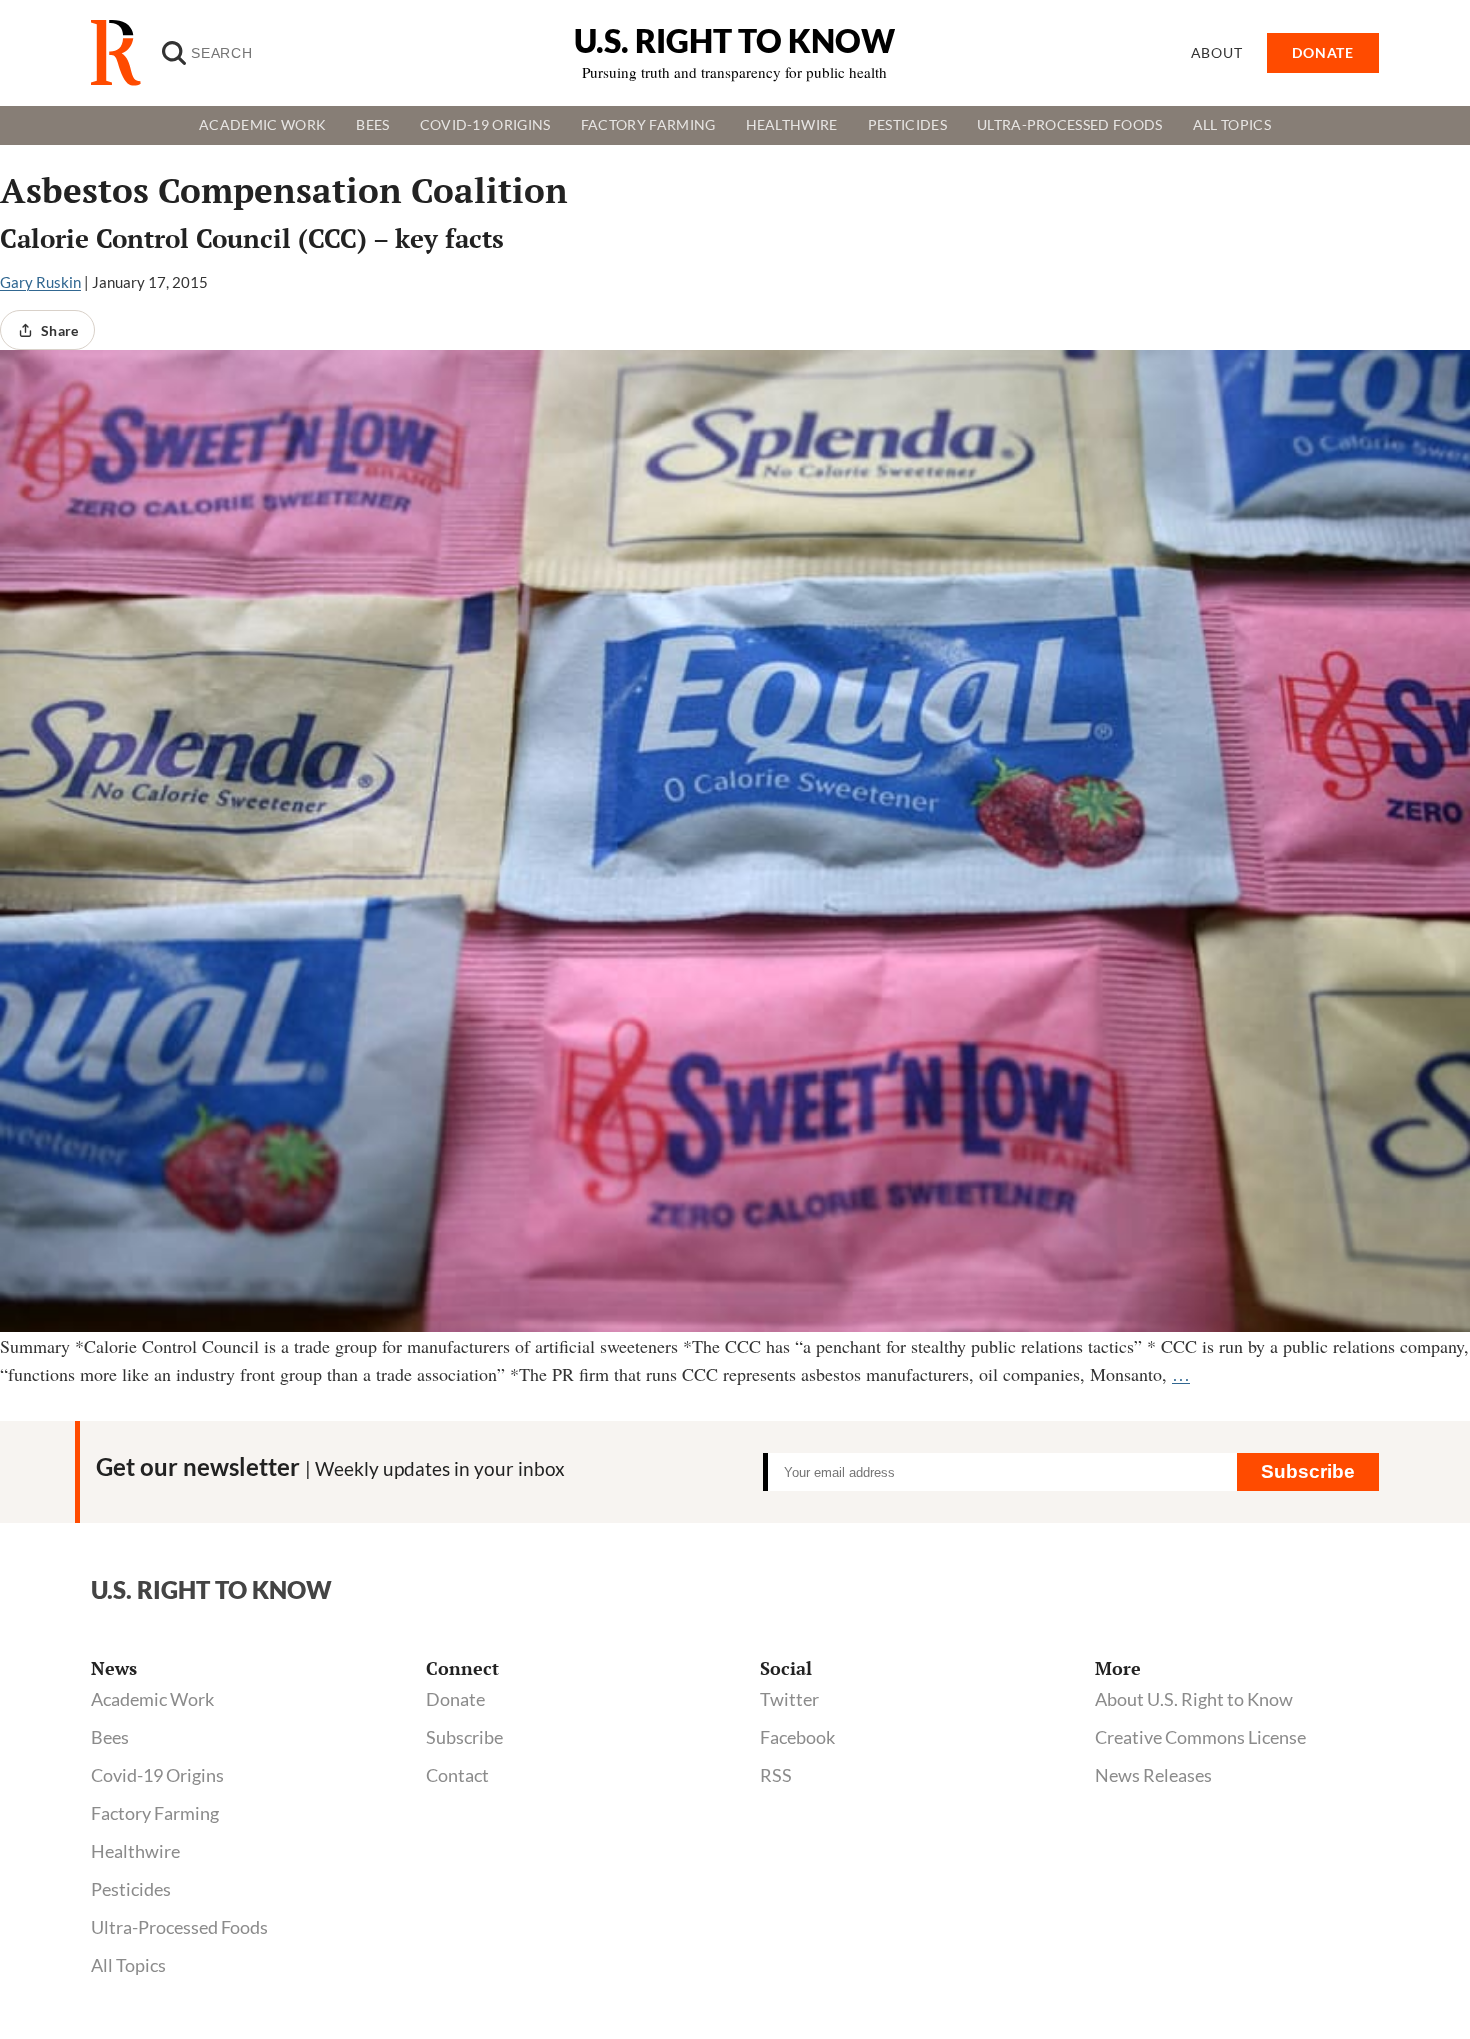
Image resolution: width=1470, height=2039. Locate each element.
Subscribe (1308, 1471)
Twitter (789, 1699)
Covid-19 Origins (485, 125)
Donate (455, 1699)
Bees (372, 125)
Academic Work (262, 125)
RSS (776, 1775)
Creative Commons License (1200, 1737)
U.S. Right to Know (734, 40)
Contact (457, 1775)
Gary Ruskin (40, 282)
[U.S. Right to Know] (124, 53)
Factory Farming (648, 125)
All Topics (1232, 125)
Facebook (797, 1737)
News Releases (1153, 1775)
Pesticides (907, 125)
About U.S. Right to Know (1194, 1699)
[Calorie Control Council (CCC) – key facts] (735, 840)
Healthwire (792, 125)
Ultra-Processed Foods (1070, 125)
